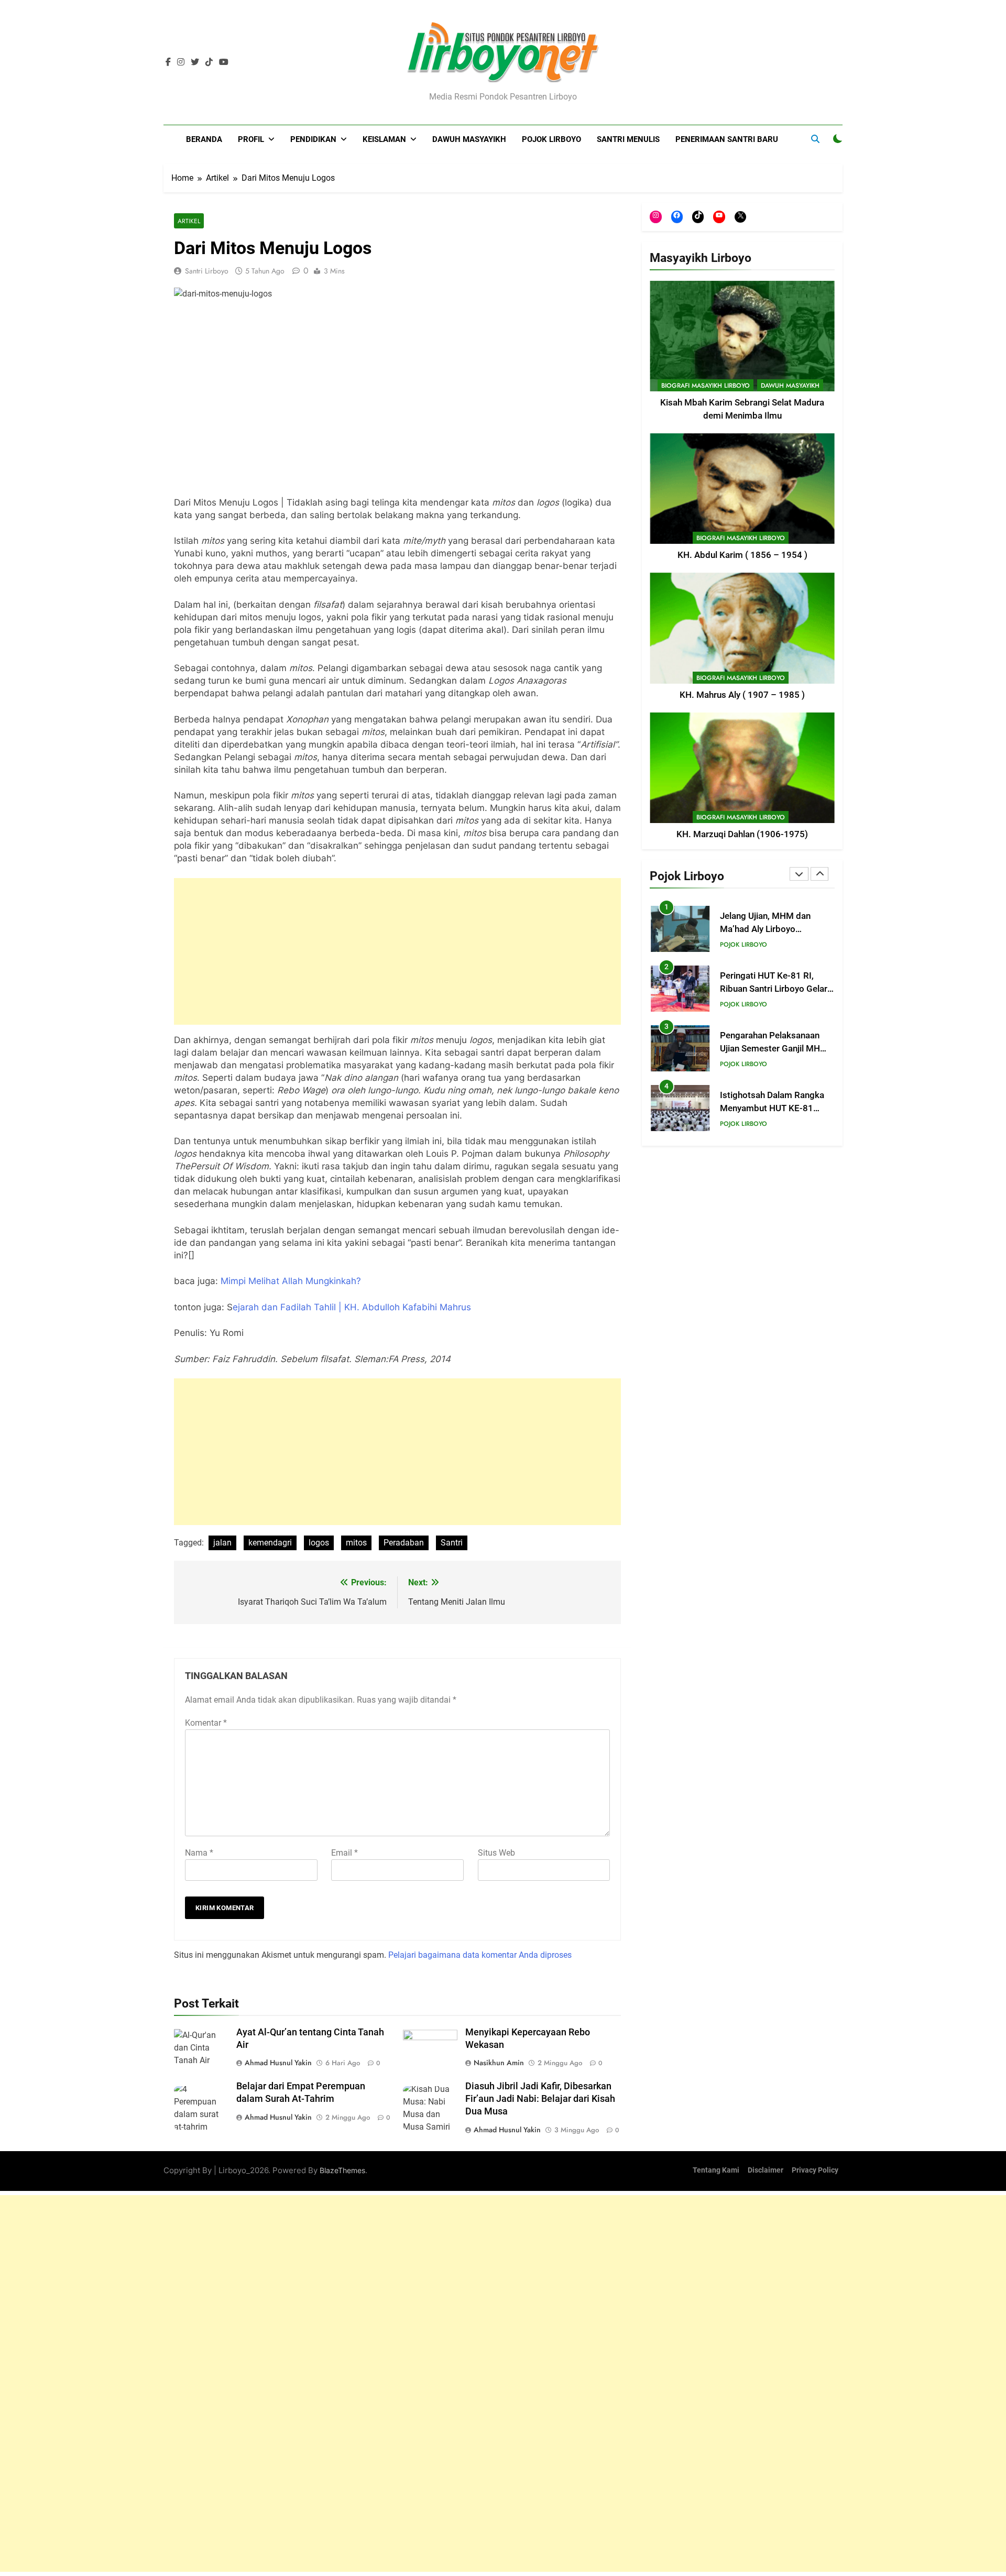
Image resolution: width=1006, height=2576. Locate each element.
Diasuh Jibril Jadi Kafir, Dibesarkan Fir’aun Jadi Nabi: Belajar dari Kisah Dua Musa (540, 2099)
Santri (452, 1543)
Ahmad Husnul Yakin (278, 2063)
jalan (222, 1543)
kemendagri (270, 1543)
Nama (199, 1853)
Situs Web (496, 1853)
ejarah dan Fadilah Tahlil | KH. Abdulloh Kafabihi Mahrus (352, 1307)
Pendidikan (313, 139)
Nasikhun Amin (499, 2063)
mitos (356, 1543)
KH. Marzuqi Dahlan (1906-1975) (742, 834)
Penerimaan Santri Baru (727, 139)
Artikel (189, 221)
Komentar (206, 1723)
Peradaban (404, 1543)
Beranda (204, 139)
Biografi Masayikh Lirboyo (706, 386)
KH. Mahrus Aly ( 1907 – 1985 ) (742, 695)
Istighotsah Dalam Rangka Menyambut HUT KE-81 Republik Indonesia (772, 1108)
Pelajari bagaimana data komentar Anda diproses (480, 1955)
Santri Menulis (628, 139)
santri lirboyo (207, 271)
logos (319, 1543)
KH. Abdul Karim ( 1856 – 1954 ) (742, 555)
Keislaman (384, 139)
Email (345, 1853)
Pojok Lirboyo (551, 139)
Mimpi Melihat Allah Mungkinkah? (291, 1281)
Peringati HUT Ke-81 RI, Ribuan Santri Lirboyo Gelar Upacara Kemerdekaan (774, 989)
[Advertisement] (397, 951)
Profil (251, 139)
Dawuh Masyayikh (469, 139)
